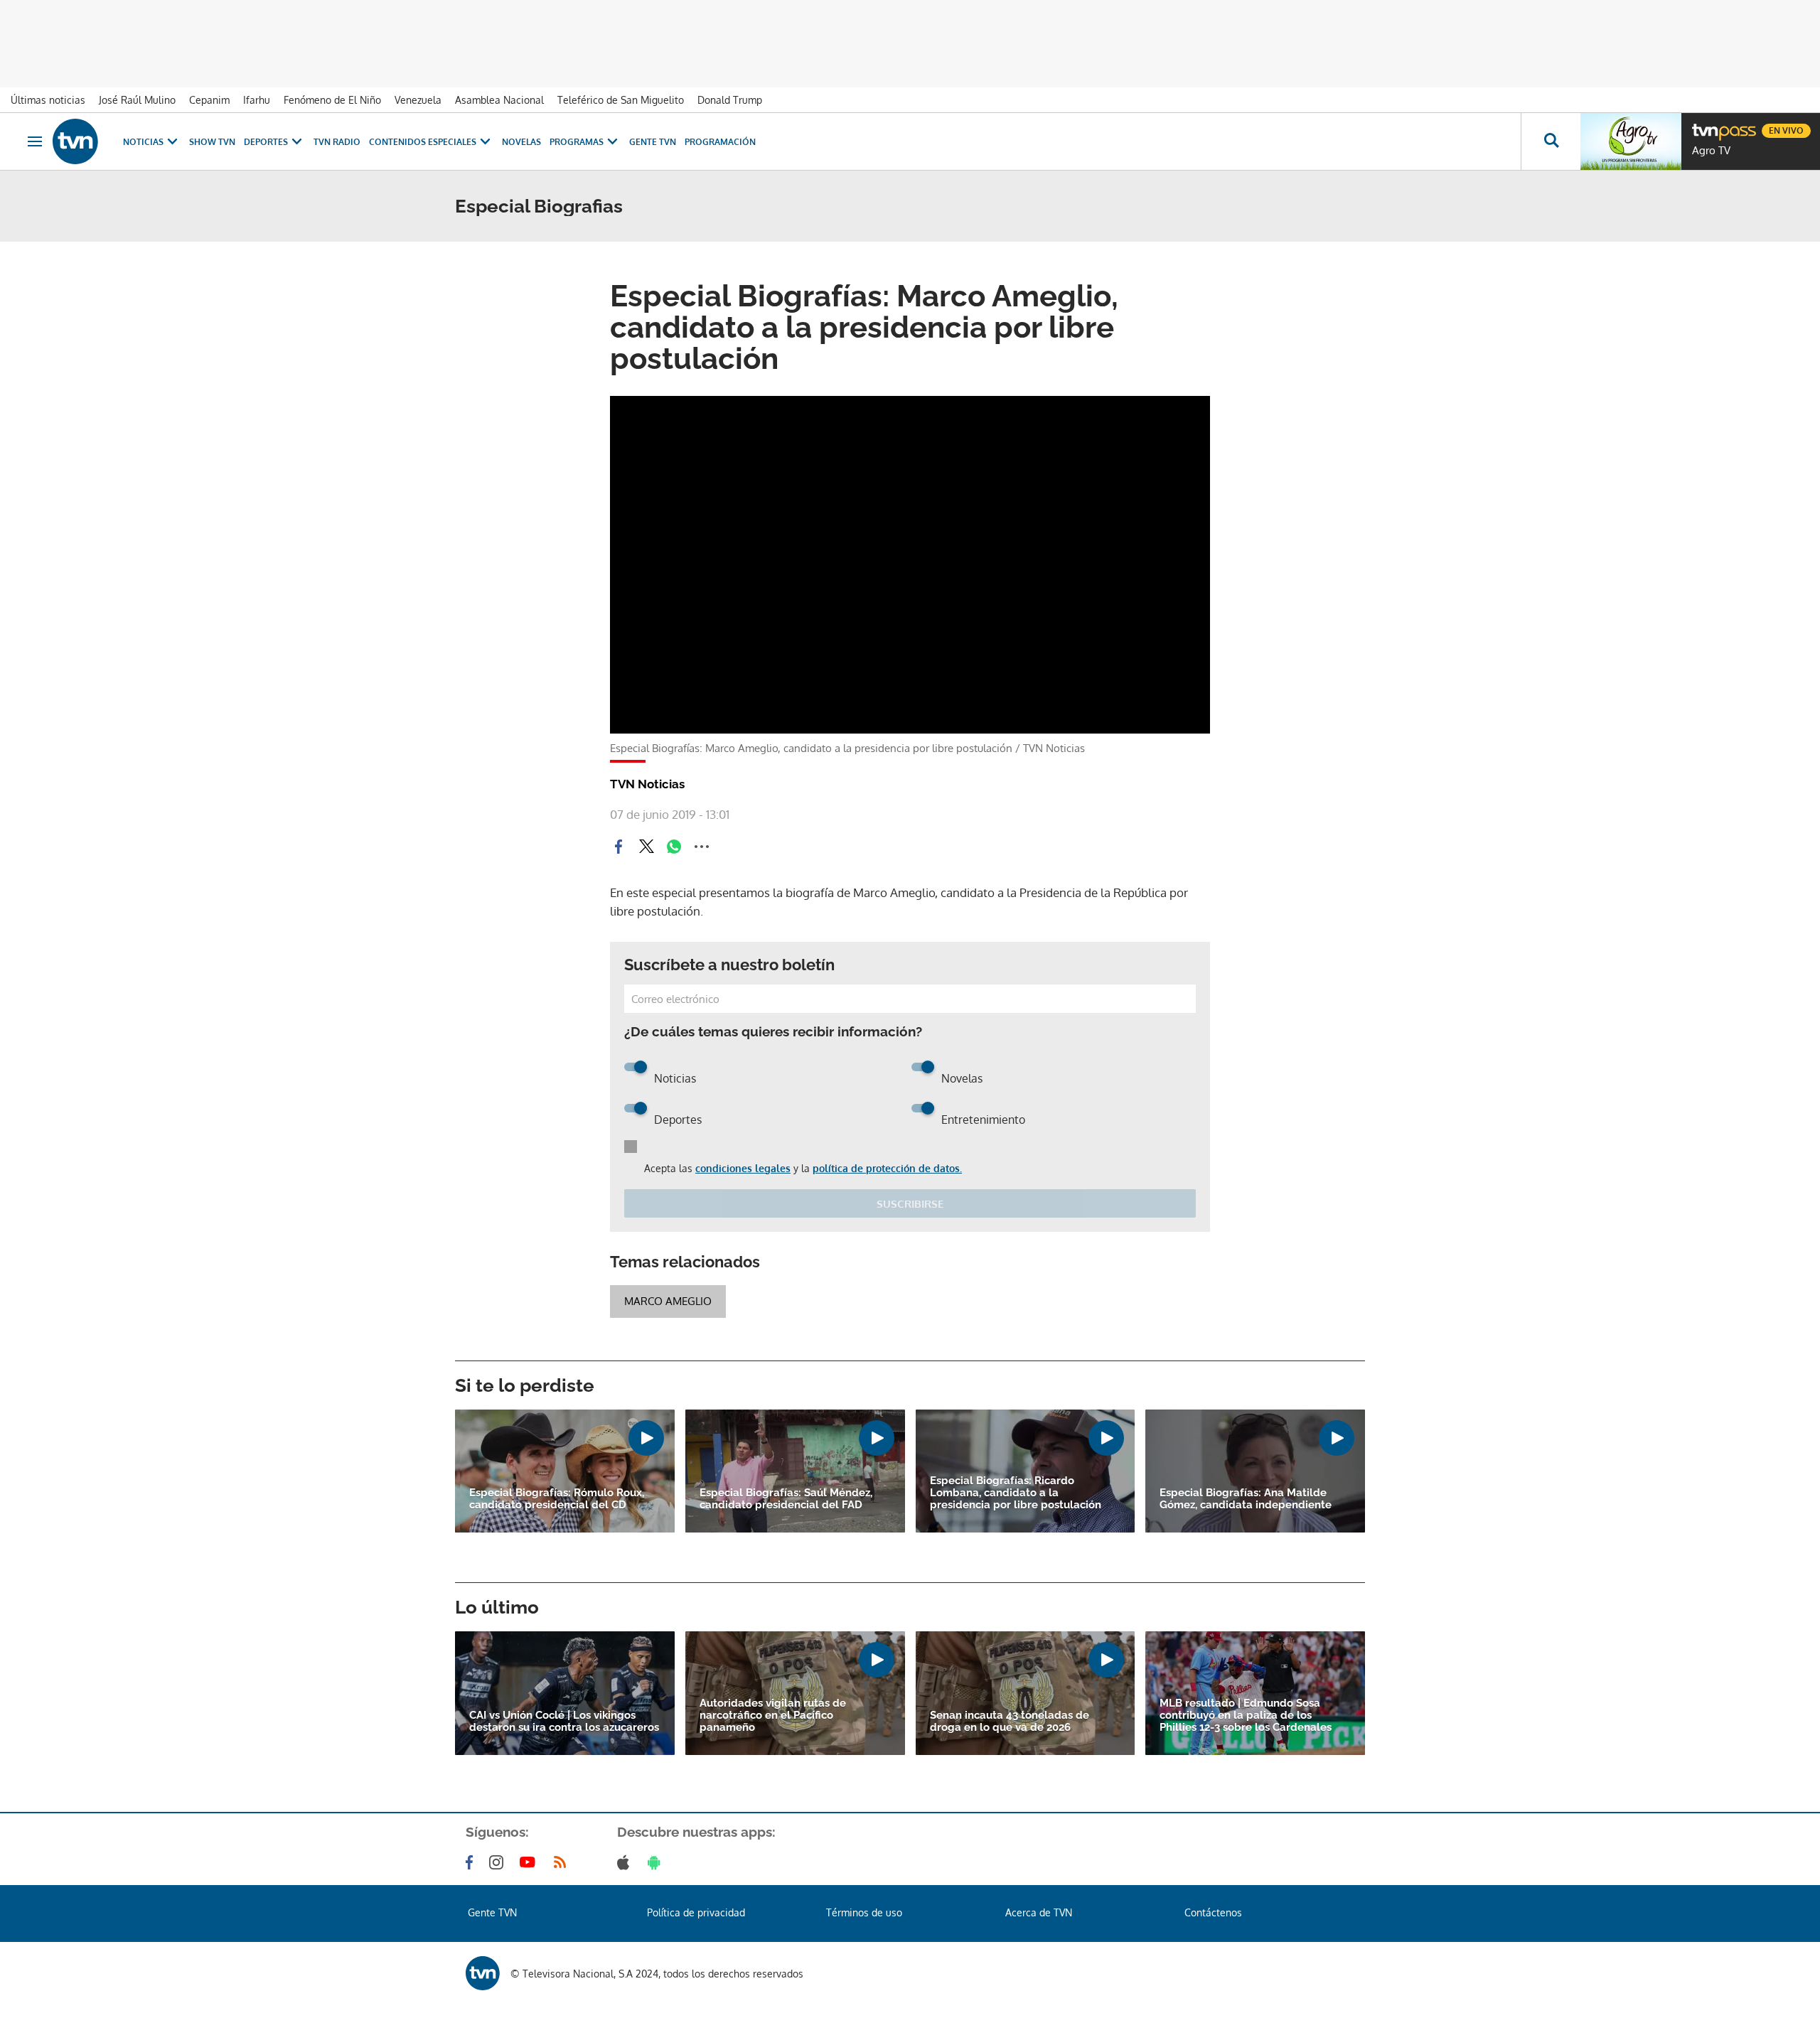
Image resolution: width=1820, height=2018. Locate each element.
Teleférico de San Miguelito (621, 100)
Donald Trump (730, 100)
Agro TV (1711, 151)
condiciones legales (743, 1168)
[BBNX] (483, 1973)
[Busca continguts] (1551, 141)
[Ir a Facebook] (472, 1862)
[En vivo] (1704, 125)
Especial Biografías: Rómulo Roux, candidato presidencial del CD (557, 1499)
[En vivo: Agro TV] (1631, 141)
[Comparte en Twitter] (646, 847)
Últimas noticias (48, 100)
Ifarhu (257, 100)
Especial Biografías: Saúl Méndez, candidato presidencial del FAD (786, 1499)
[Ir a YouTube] (530, 1862)
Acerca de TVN (1039, 1912)
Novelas (521, 142)
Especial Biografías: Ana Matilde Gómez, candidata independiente (1246, 1499)
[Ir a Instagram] (499, 1862)
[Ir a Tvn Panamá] (75, 141)
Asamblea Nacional (499, 100)
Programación (720, 142)
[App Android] (657, 1862)
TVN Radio (337, 142)
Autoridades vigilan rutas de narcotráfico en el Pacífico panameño (773, 1716)
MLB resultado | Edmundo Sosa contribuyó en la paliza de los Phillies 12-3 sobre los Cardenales (1246, 1716)
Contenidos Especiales (423, 142)
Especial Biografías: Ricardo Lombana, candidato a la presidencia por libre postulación (1016, 1493)
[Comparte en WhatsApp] (674, 847)
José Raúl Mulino (137, 100)
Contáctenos (1213, 1912)
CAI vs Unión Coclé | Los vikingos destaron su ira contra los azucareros (564, 1722)
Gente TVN (653, 142)
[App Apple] (626, 1862)
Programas (577, 142)
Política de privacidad (696, 1912)
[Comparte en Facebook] (619, 847)
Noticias (143, 142)
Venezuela (418, 100)
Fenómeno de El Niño (332, 100)
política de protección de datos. (887, 1168)
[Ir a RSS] (563, 1862)
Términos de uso (864, 1912)
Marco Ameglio (668, 1301)
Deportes (266, 142)
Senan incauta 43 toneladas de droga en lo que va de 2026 (1010, 1722)
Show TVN (212, 142)
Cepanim (209, 100)
